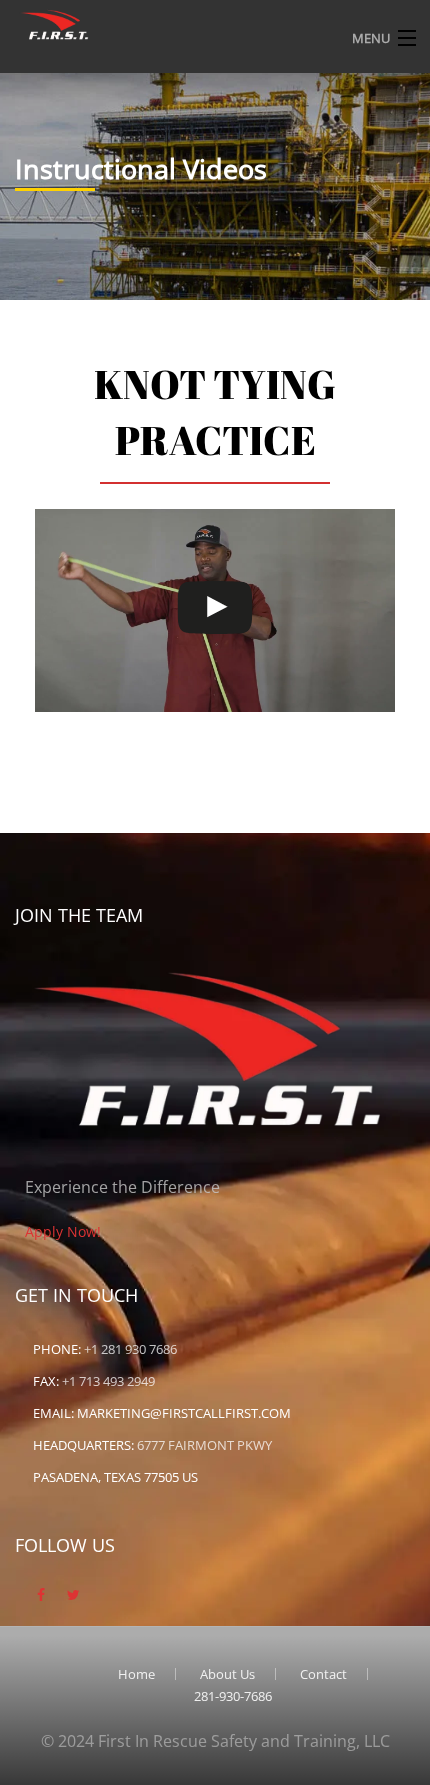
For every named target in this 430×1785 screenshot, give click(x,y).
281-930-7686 (233, 1696)
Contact (323, 1674)
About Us (227, 1674)
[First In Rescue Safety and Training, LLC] (55, 22)
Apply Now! (63, 1231)
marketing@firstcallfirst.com (184, 1413)
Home (136, 1674)
